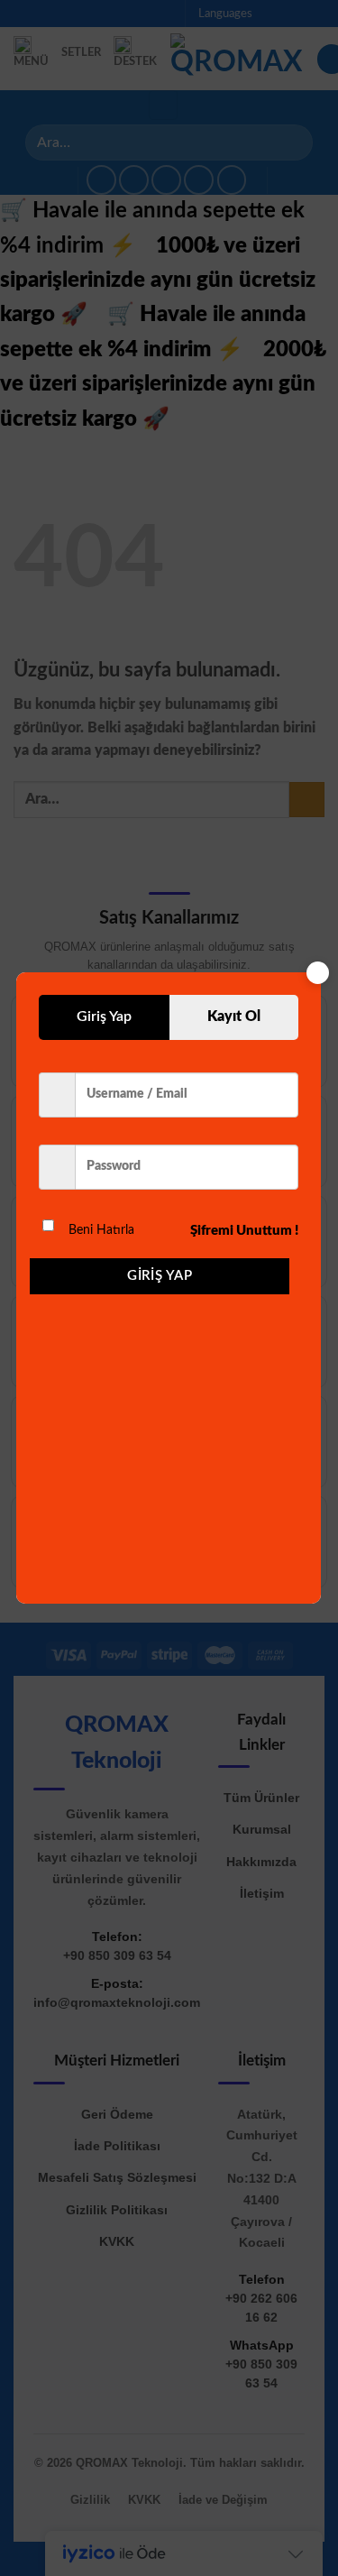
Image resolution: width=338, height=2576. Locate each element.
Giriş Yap (160, 1276)
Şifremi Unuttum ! (244, 1231)
